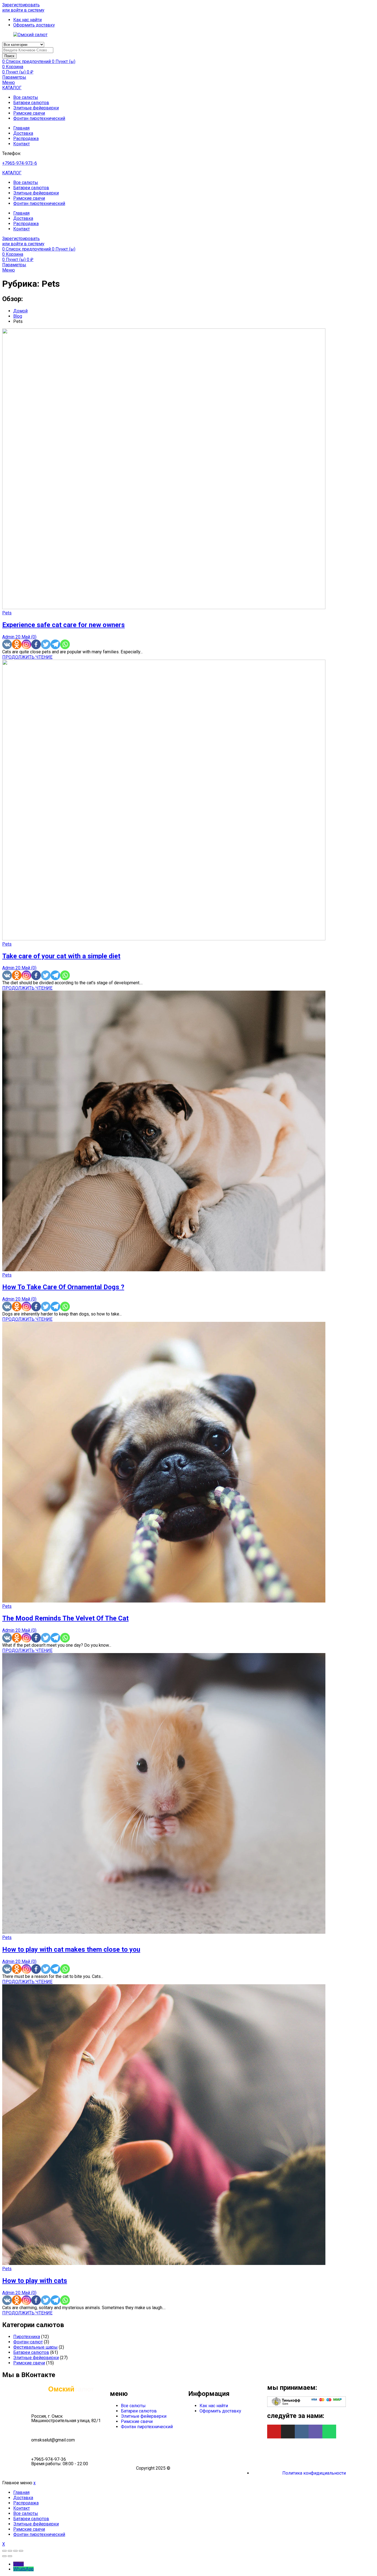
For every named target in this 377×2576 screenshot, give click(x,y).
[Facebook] (36, 644)
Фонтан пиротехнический (39, 118)
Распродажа (26, 139)
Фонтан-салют (28, 2342)
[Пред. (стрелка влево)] (4, 2556)
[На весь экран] (15, 2551)
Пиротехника (27, 2337)
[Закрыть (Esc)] (4, 2551)
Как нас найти (214, 2406)
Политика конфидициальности (314, 2473)
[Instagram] (26, 644)
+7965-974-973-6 (20, 163)
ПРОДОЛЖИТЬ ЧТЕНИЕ (27, 657)
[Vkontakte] (7, 644)
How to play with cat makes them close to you (71, 1949)
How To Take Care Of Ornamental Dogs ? (63, 1287)
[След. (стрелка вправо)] (10, 2556)
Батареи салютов (31, 103)
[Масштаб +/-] (21, 2551)
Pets (7, 613)
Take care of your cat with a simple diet (61, 956)
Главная (21, 128)
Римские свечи (29, 113)
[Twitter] (46, 644)
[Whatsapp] (65, 644)
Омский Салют (187, 2468)
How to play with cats (35, 2281)
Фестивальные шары (35, 2347)
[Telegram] (55, 644)
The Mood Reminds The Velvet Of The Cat (65, 1618)
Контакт (22, 144)
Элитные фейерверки (36, 108)
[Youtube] (274, 2432)
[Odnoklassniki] (17, 644)
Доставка (23, 133)
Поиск (9, 56)
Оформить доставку (220, 2411)
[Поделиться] (10, 2551)
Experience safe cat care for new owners (63, 625)
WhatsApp (23, 2569)
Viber (18, 2564)
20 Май (23, 637)
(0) (34, 637)
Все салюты (26, 97)
